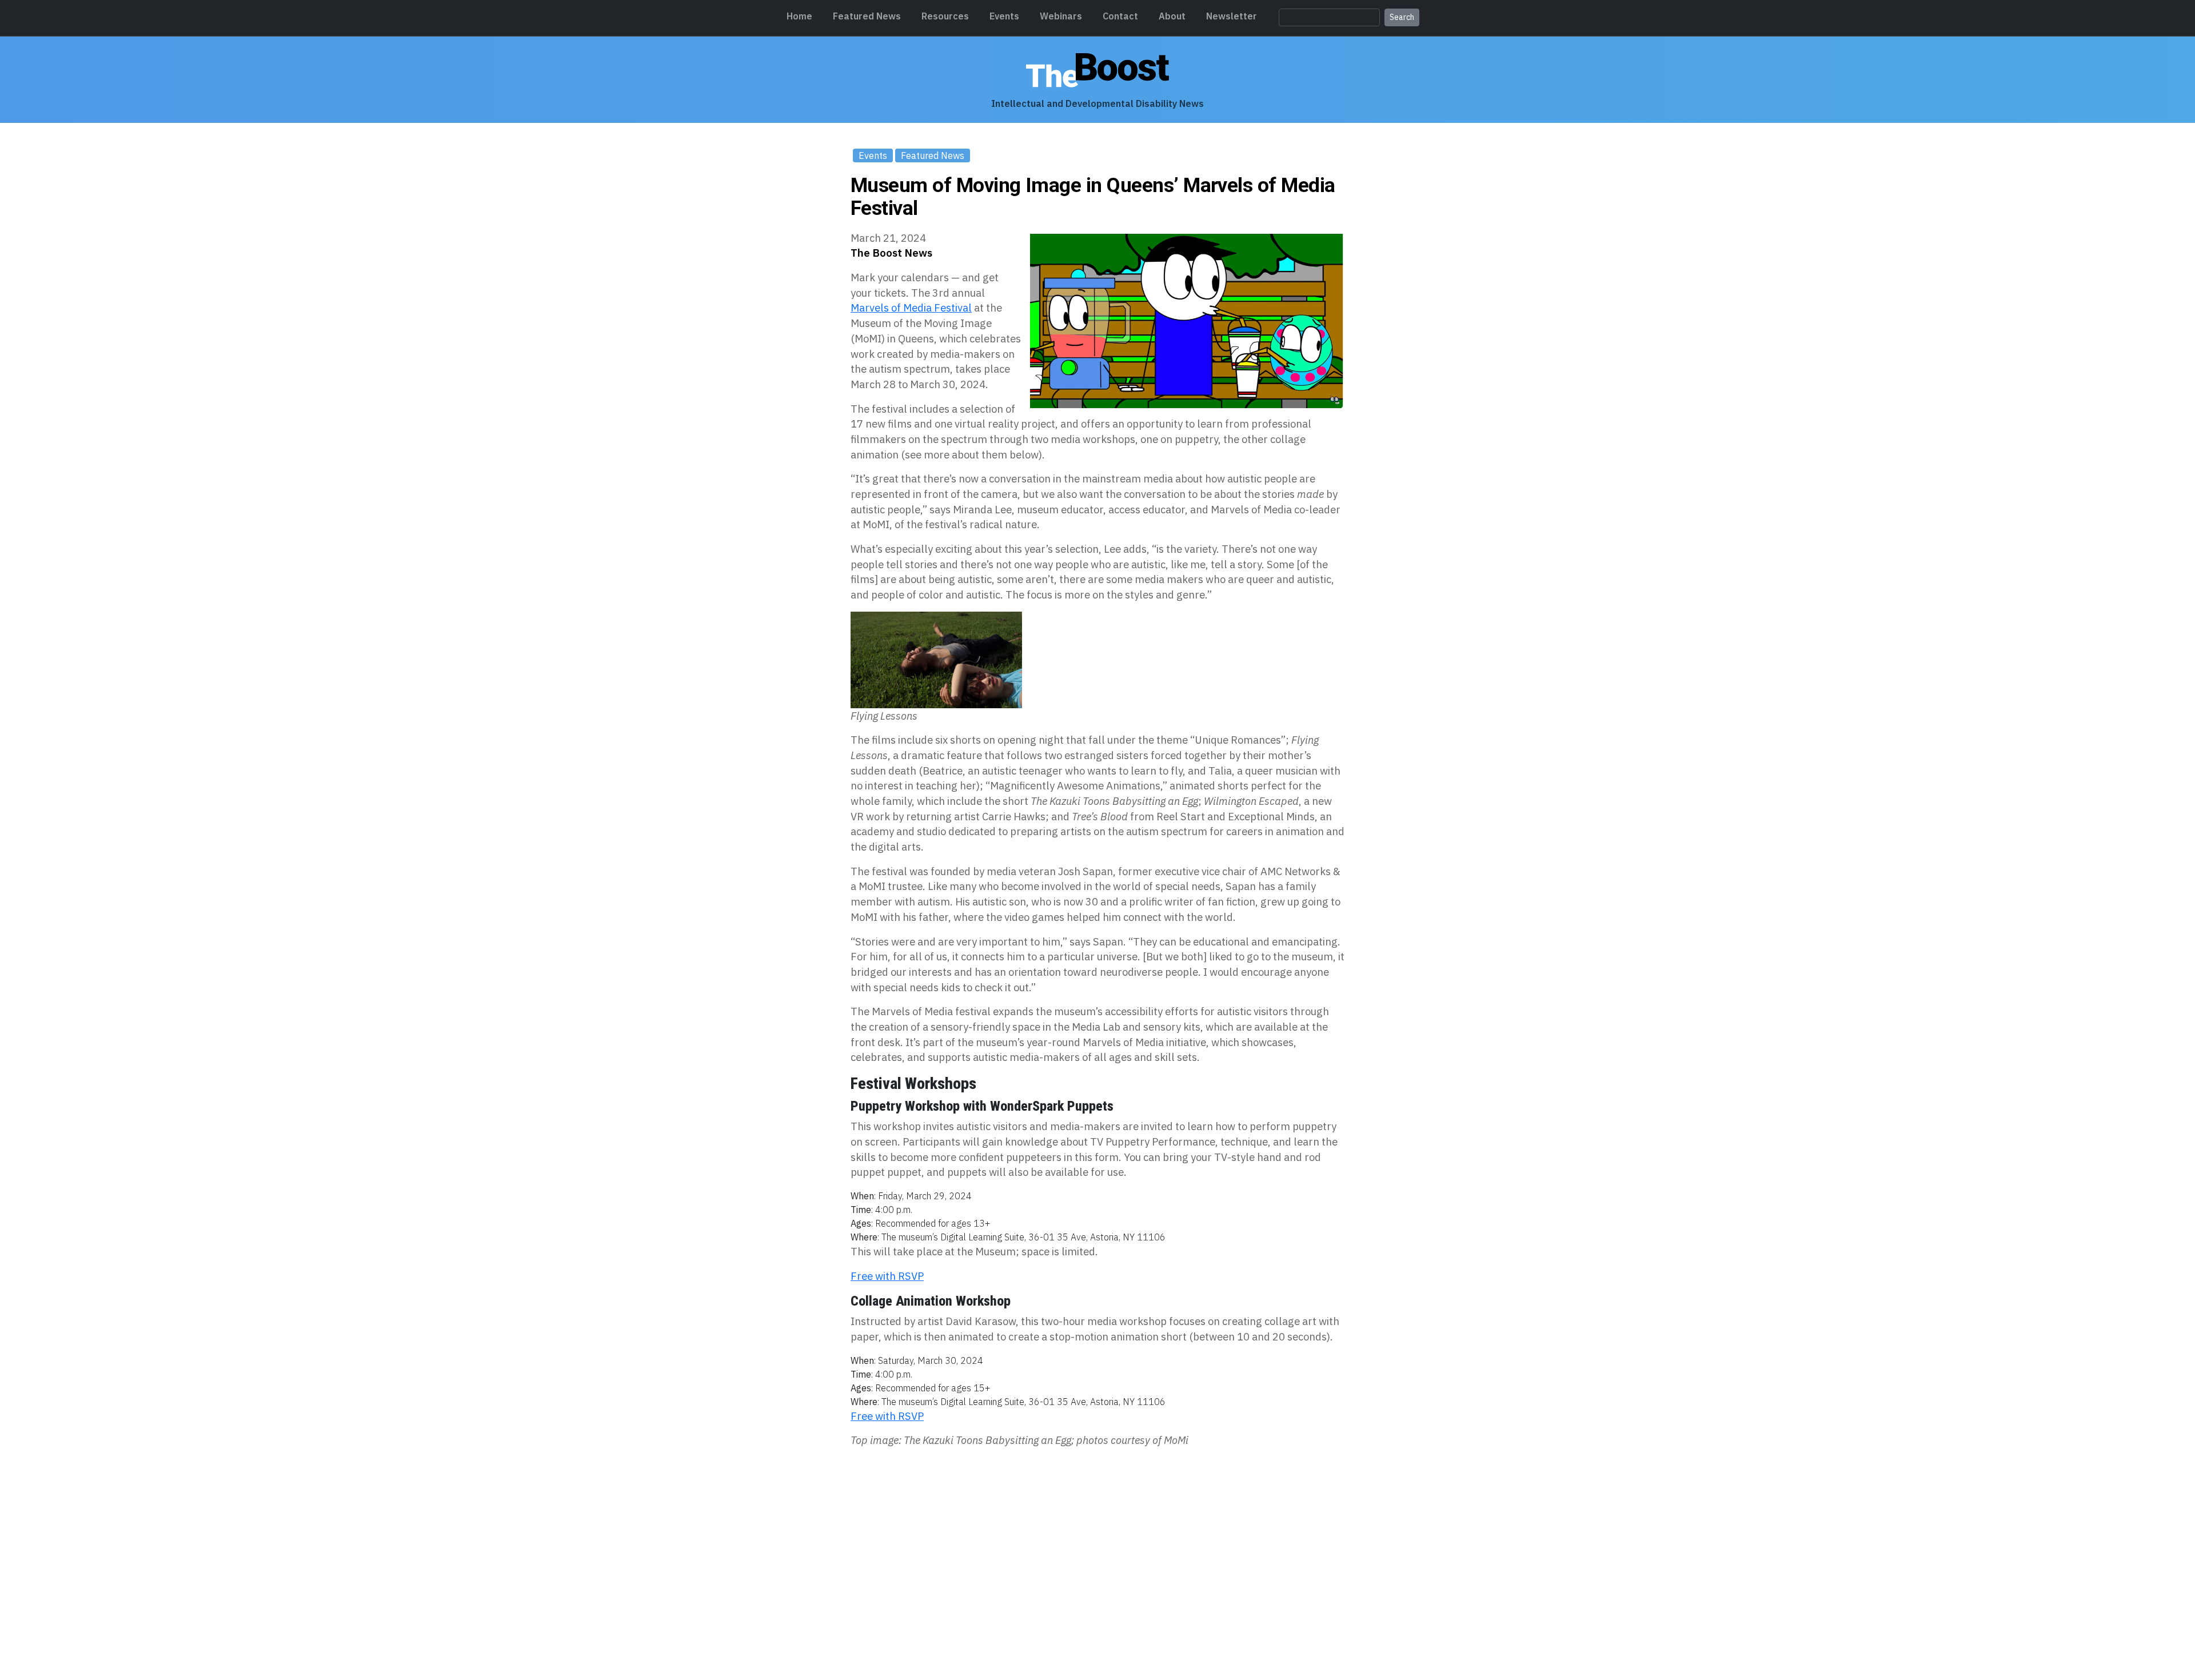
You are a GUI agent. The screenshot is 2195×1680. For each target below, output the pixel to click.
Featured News (867, 16)
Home (799, 16)
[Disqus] (1097, 1503)
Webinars (1061, 16)
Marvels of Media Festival (911, 308)
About (1172, 16)
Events (1004, 16)
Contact (1120, 16)
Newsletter (1232, 16)
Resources (945, 16)
